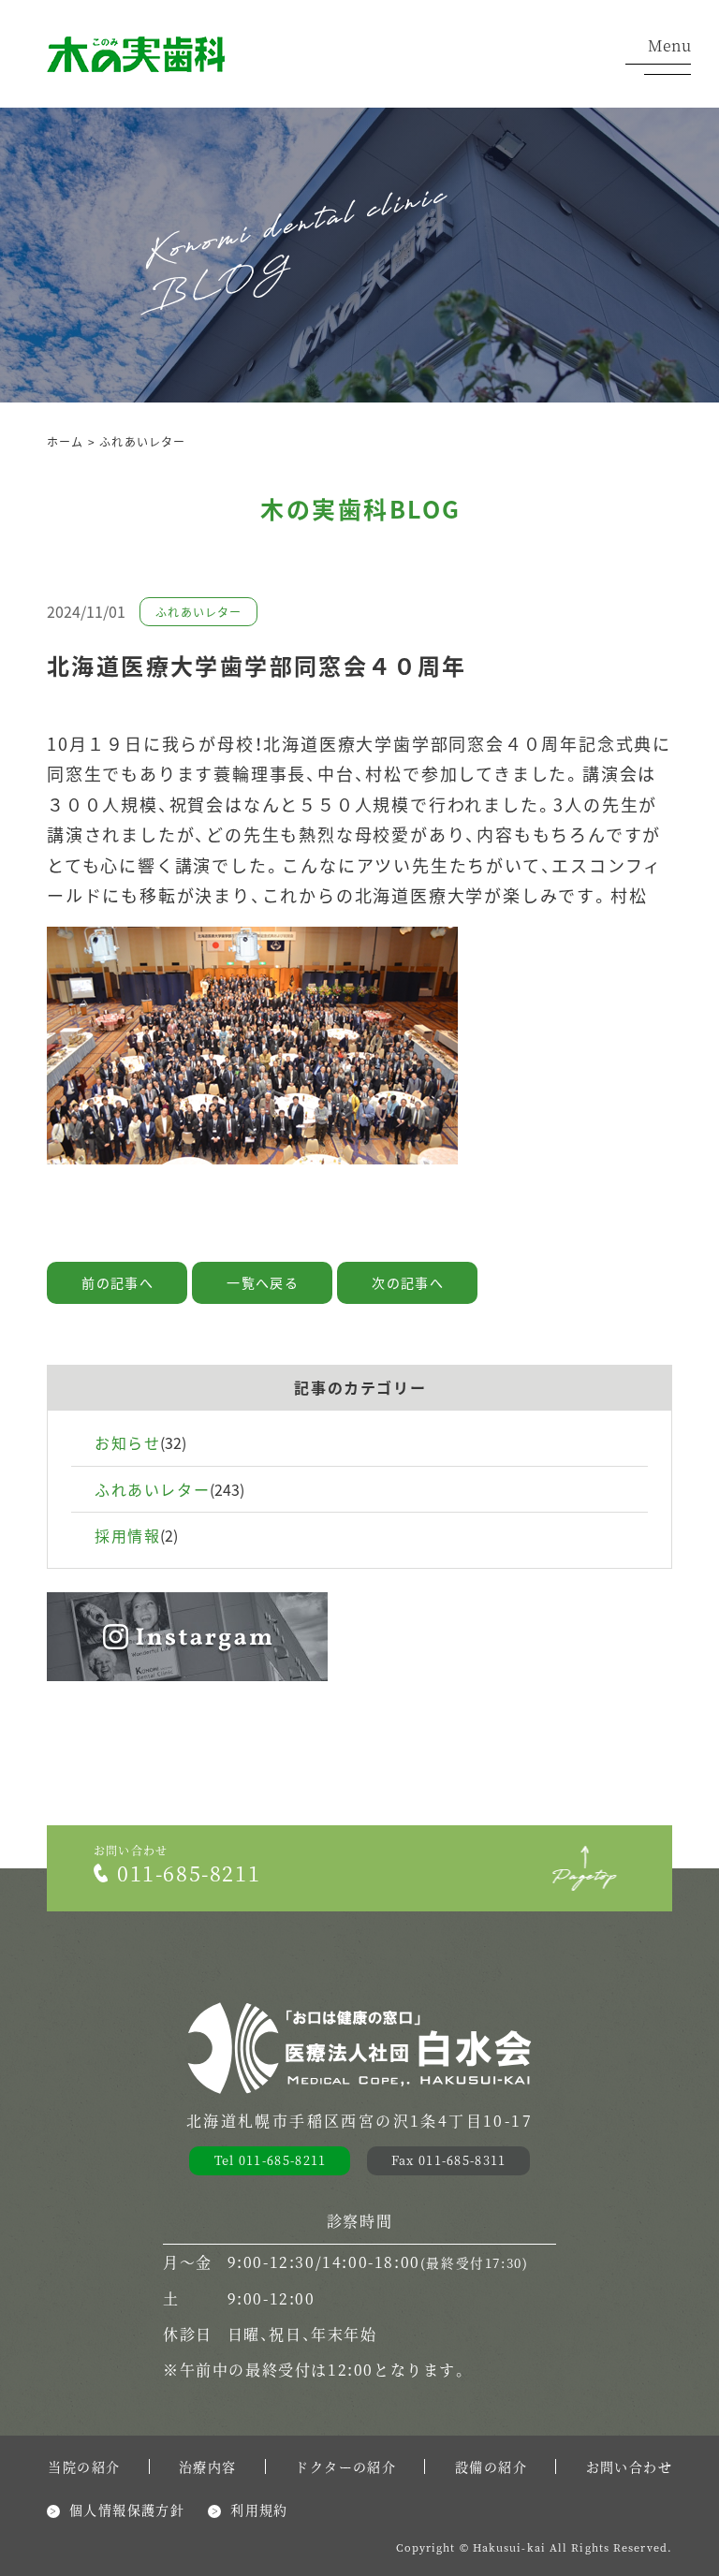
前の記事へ (117, 1282)
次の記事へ (408, 1282)
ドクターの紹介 (345, 2466)
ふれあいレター (142, 441)
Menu (669, 47)
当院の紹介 (84, 2466)
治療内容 (208, 2466)
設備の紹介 (491, 2466)
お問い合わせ (629, 2466)
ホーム (66, 441)
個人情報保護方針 (127, 2510)
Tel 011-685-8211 (271, 2160)
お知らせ (127, 1442)
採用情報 (127, 1535)
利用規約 (259, 2510)
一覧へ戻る (263, 1282)
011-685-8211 (189, 1873)
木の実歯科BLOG (361, 508)
